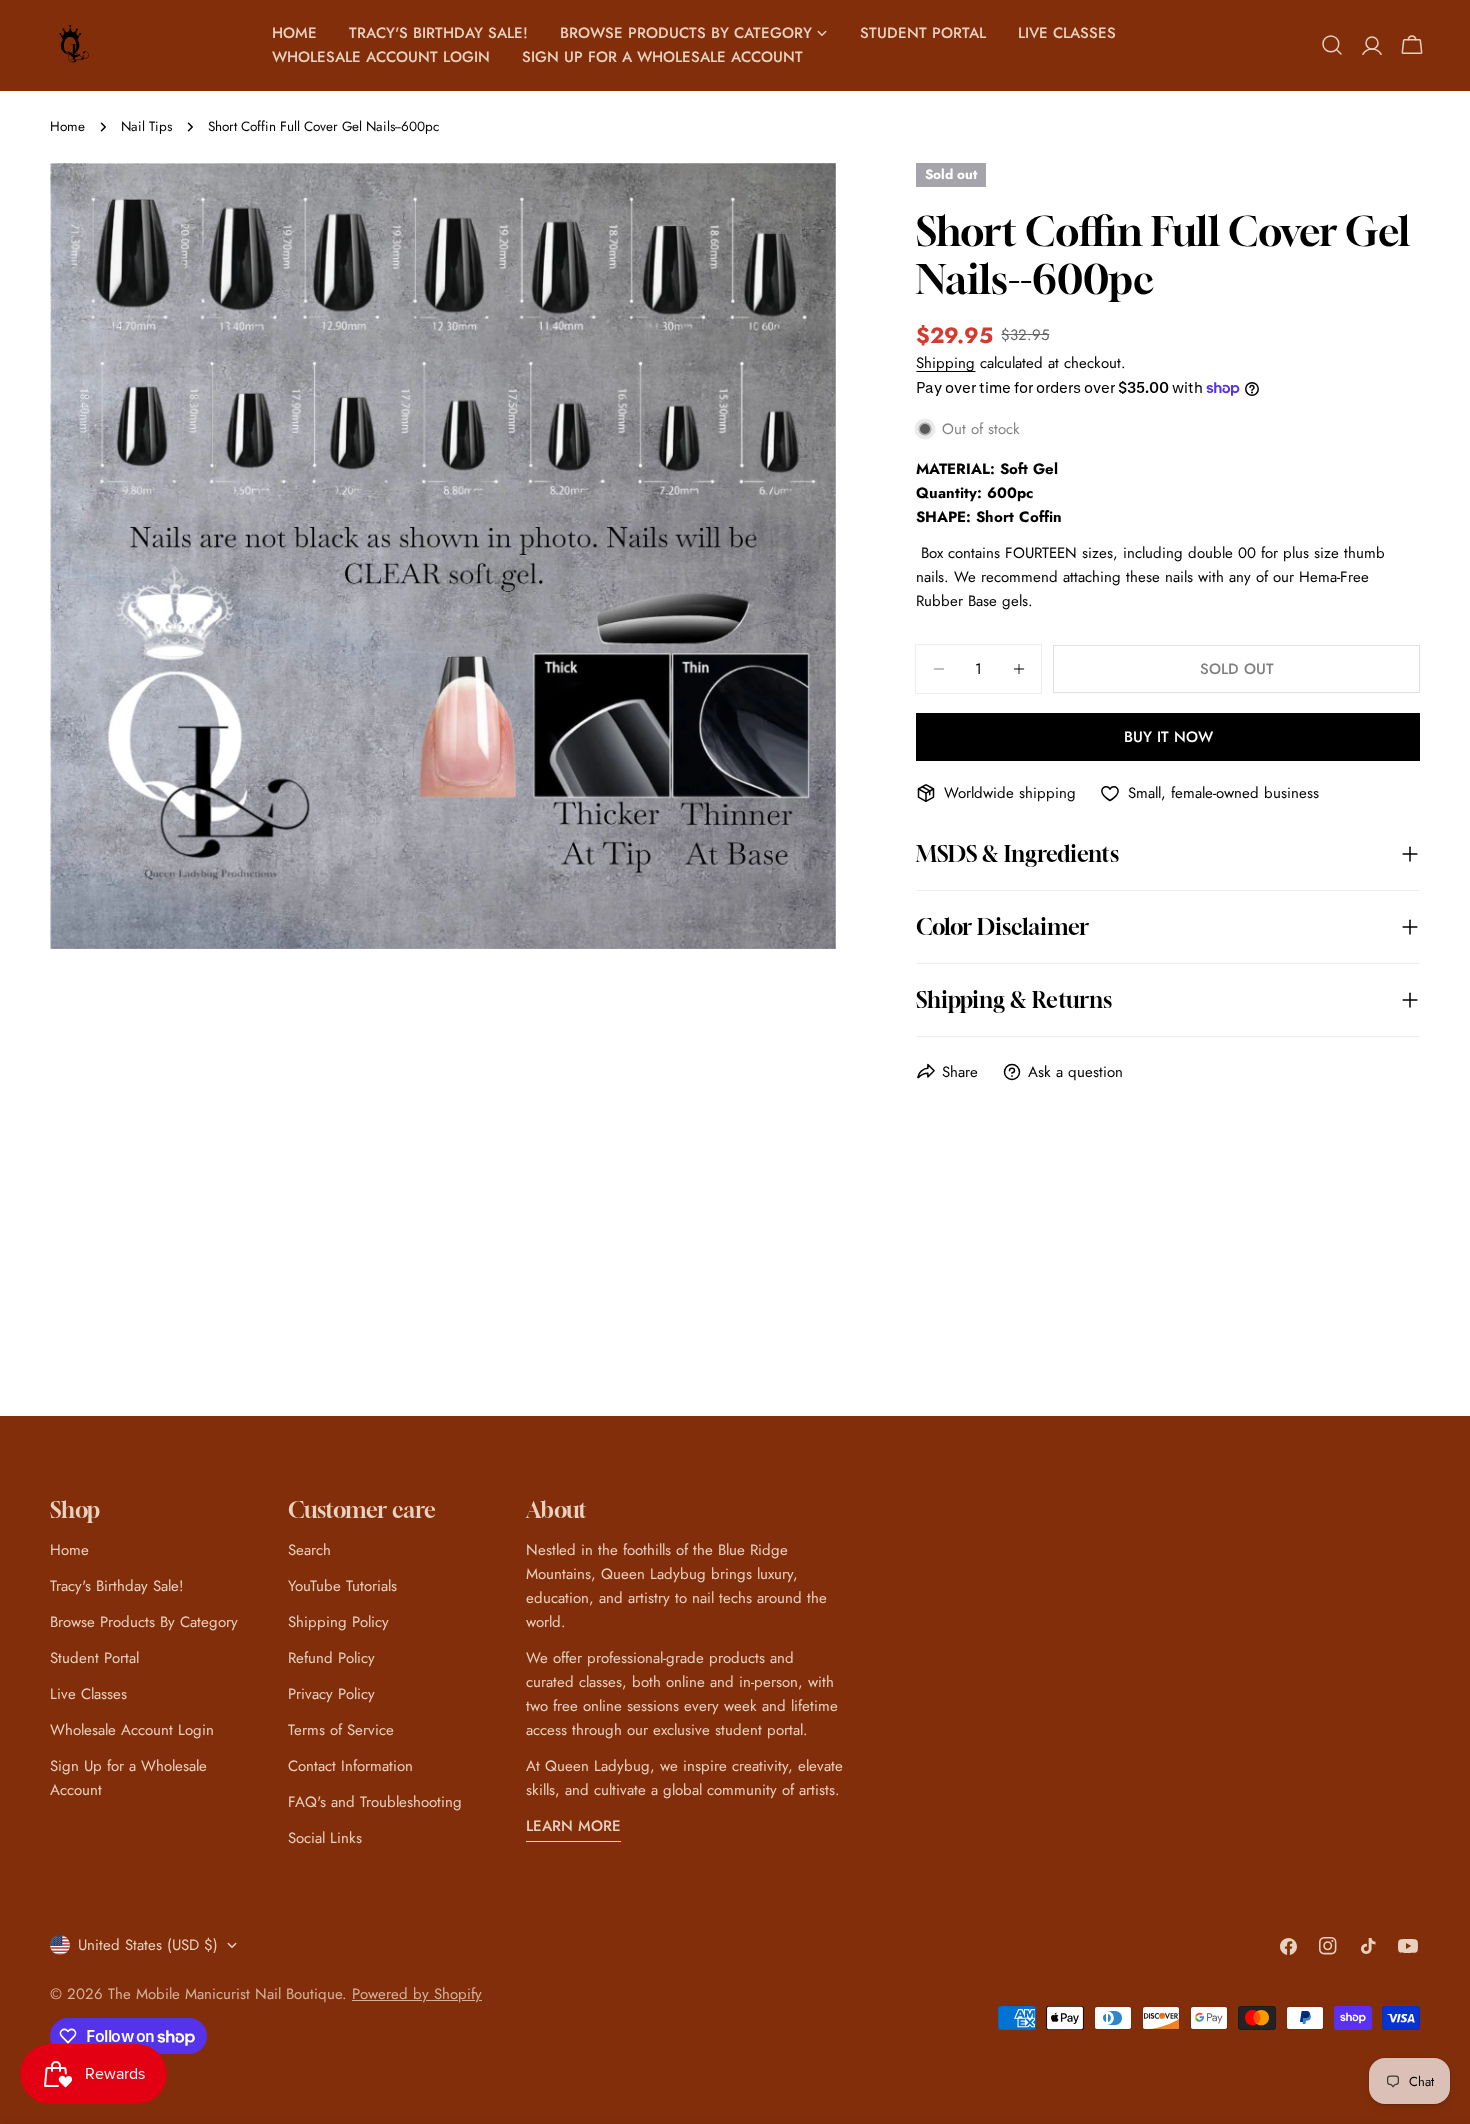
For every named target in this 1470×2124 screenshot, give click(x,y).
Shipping (945, 363)
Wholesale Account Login (132, 1730)
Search (309, 1550)
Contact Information (350, 1766)
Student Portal (94, 1658)
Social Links (325, 1838)
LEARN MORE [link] (573, 1826)
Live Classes (88, 1694)
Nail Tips (146, 126)
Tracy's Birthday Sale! (117, 1586)
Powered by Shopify (417, 1994)
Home (67, 126)
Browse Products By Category (144, 1622)
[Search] (1332, 45)
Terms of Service (341, 1730)
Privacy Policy (331, 1694)
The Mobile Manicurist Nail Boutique (225, 1994)
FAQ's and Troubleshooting (375, 1802)
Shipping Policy (338, 1622)
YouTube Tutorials (342, 1586)
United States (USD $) (148, 1945)
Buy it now (1168, 737)
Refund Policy (331, 1658)
